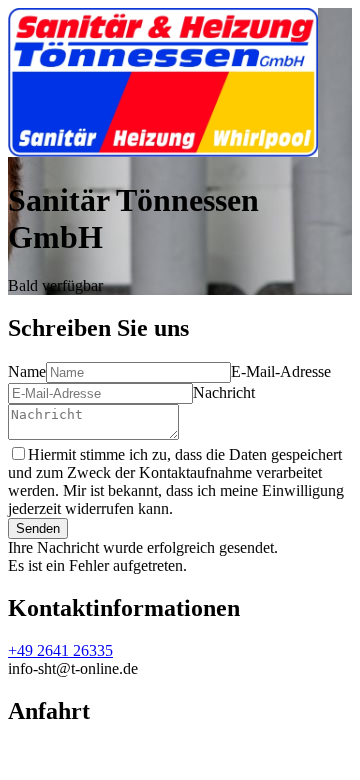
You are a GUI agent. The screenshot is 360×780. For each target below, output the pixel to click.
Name (27, 371)
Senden (38, 528)
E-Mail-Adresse (281, 371)
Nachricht (224, 392)
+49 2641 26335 (60, 650)
